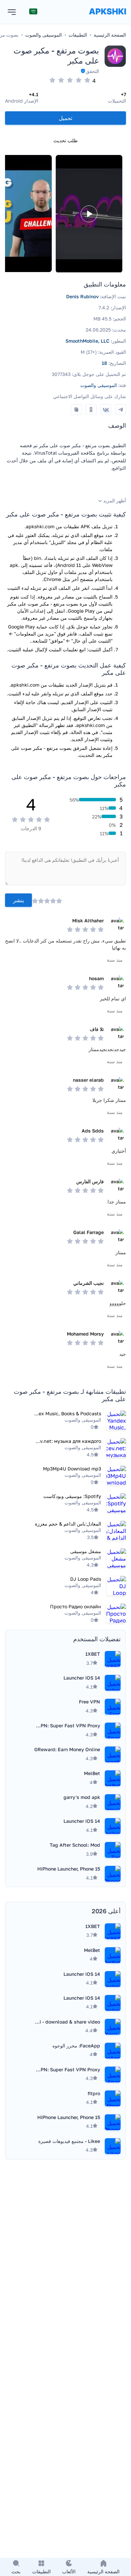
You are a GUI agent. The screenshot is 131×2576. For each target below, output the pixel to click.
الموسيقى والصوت (99, 385)
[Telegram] (121, 410)
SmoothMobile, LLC (88, 341)
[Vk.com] (106, 410)
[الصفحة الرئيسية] (107, 18)
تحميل (65, 118)
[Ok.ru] (91, 410)
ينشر (18, 900)
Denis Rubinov (82, 296)
